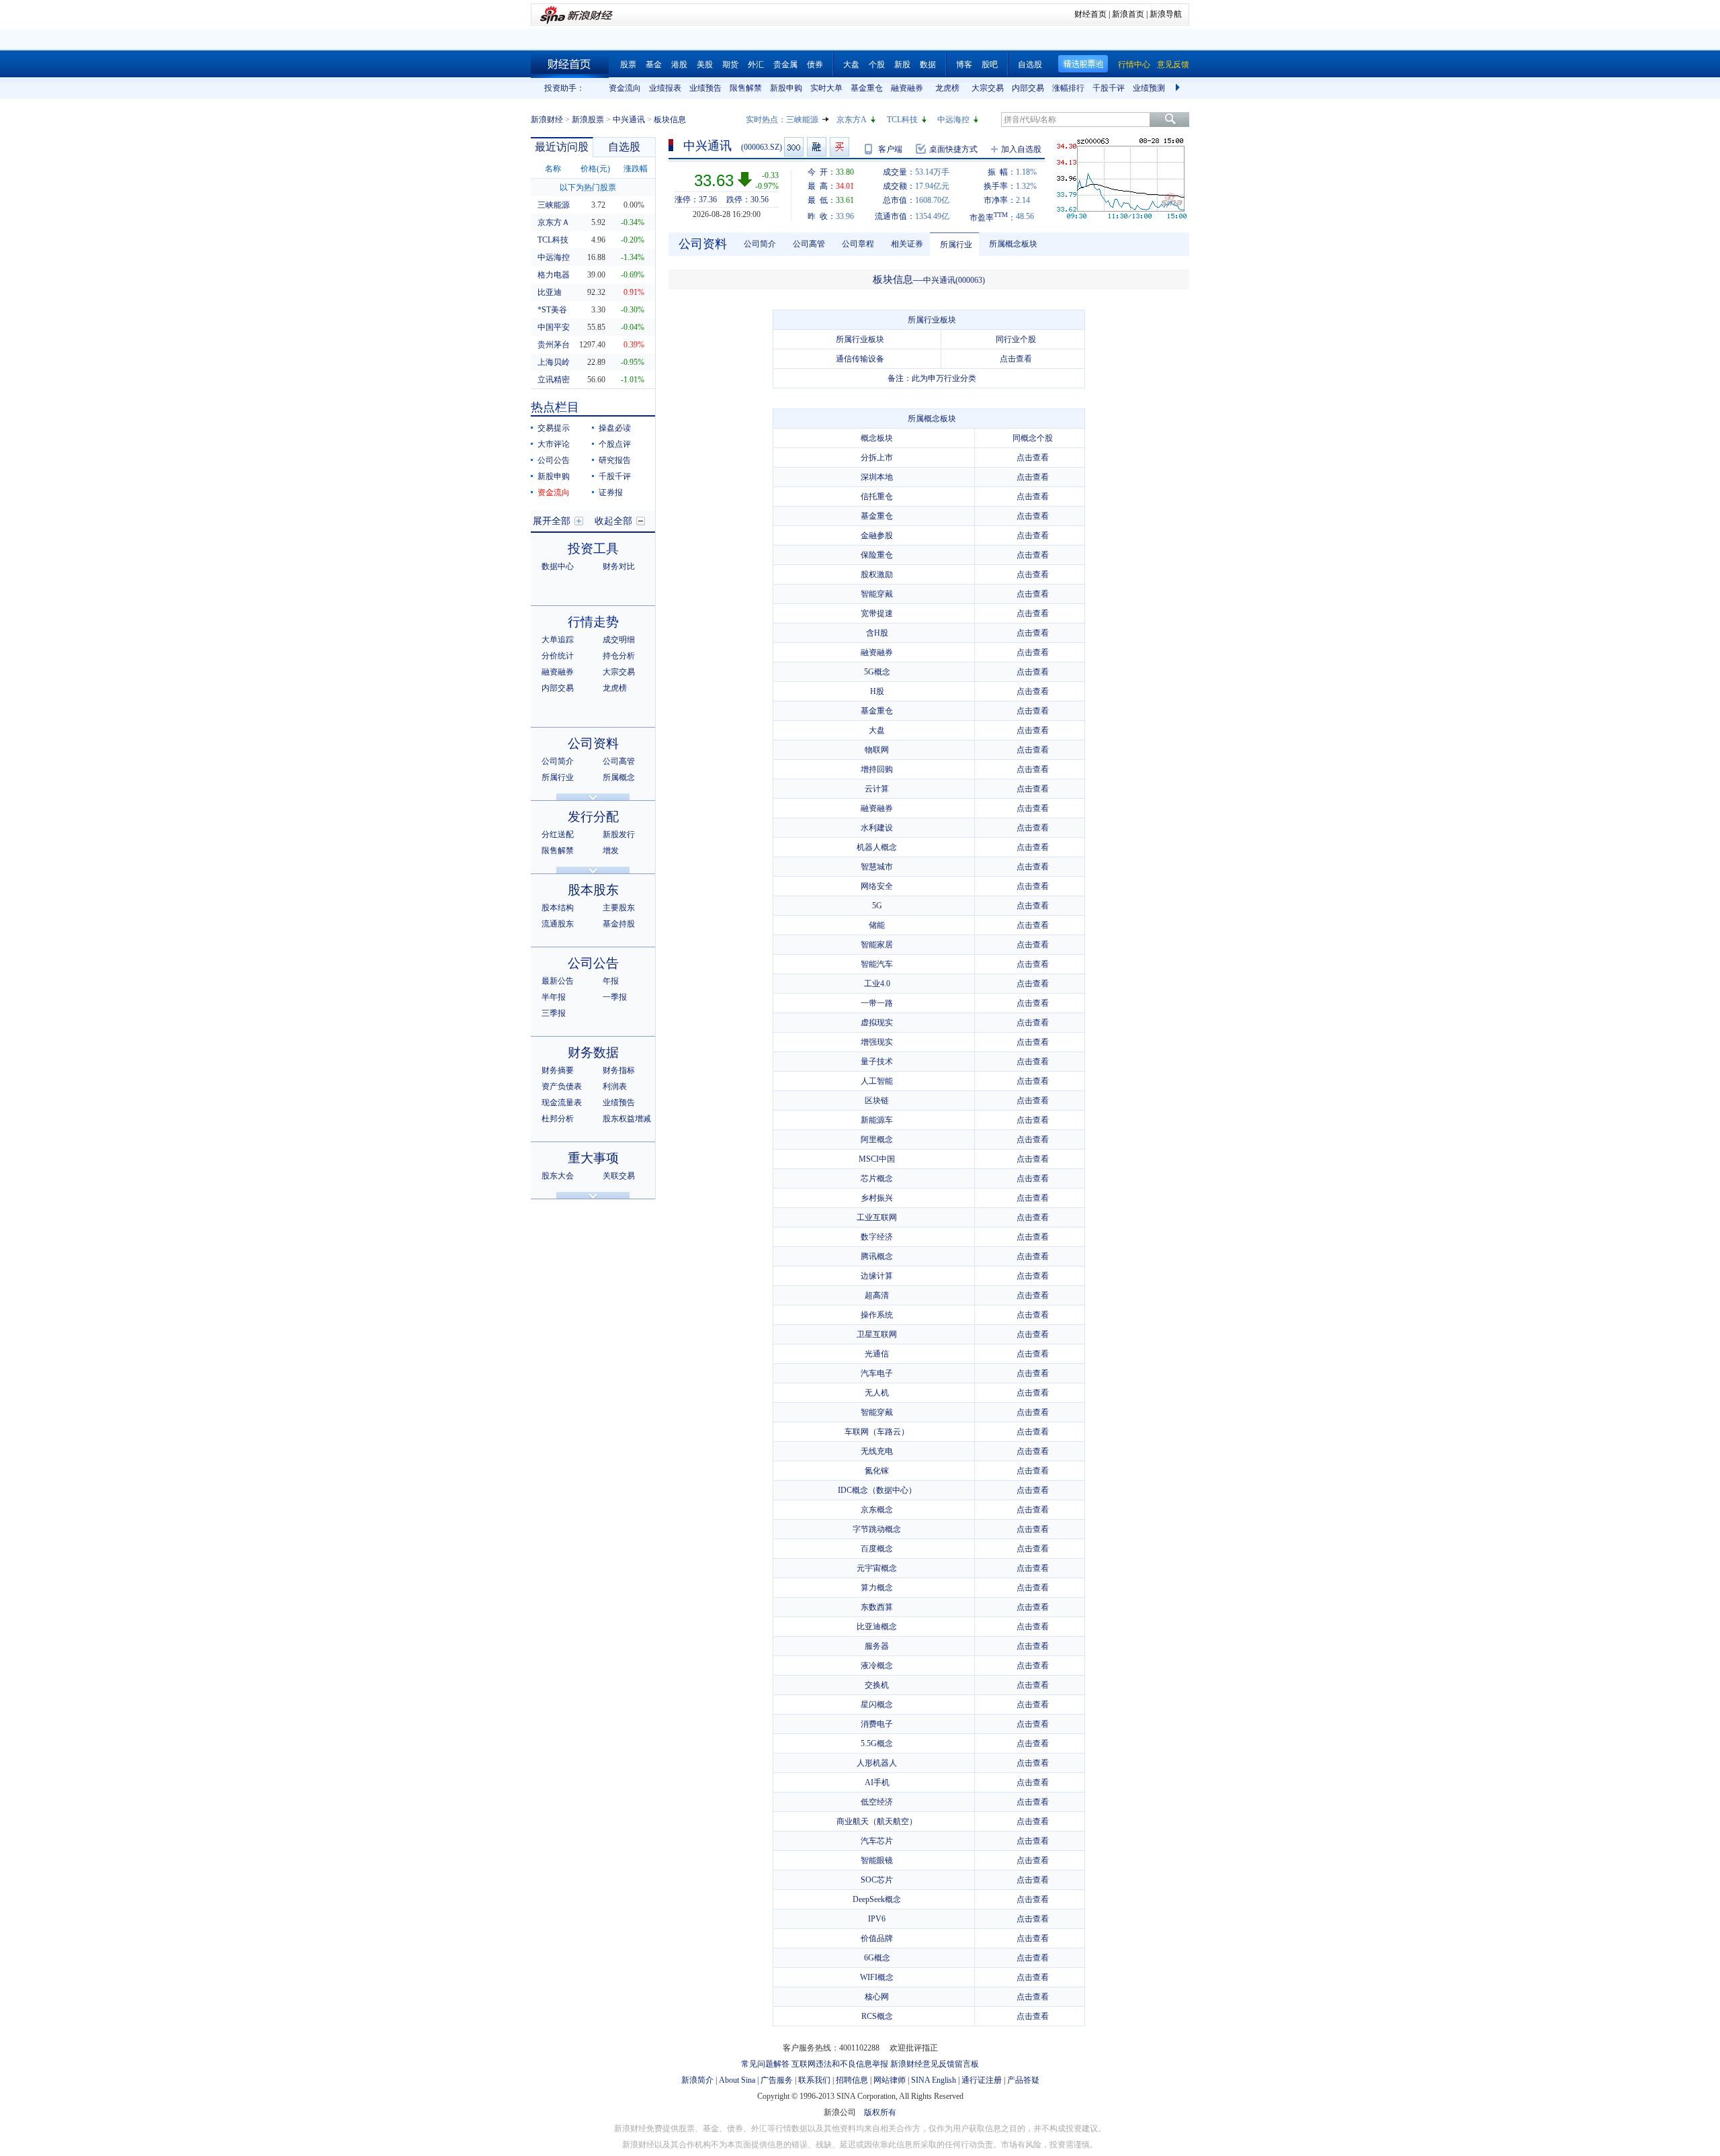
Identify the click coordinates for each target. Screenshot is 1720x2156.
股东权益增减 (627, 1119)
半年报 (554, 997)
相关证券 (907, 244)
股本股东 (593, 890)
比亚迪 (550, 292)
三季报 (554, 1013)
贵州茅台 (554, 345)
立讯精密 (554, 380)
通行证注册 (982, 2080)
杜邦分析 (558, 1119)
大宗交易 (988, 88)
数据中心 (558, 566)
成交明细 (619, 640)
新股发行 (619, 834)
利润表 (615, 1086)
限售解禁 (746, 88)
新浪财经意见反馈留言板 (935, 2064)
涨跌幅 (636, 169)
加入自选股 (1021, 149)
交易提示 (554, 428)
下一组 (1179, 88)
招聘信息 (852, 2080)
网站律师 (890, 2080)
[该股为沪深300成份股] (794, 147)
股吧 (990, 64)
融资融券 (907, 88)
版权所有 (880, 2112)
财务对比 (619, 566)
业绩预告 (705, 88)
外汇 (756, 64)
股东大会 (558, 1176)
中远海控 (953, 120)
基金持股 (619, 924)
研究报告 (615, 460)
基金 (654, 64)
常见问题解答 (765, 2064)
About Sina (737, 2080)
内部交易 (1028, 88)
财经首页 (1090, 14)
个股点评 (615, 444)
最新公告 (558, 981)
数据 (928, 64)
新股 (902, 64)
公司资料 (593, 743)
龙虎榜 (947, 88)
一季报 (615, 997)
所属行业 (558, 777)
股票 (628, 64)
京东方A (852, 120)
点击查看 (1016, 359)
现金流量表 (562, 1103)
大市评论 (554, 444)
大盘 (851, 64)
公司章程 (858, 244)
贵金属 (785, 64)
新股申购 (786, 88)
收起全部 (613, 521)
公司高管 (619, 761)
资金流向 (625, 88)
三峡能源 (802, 120)
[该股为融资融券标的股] (817, 147)
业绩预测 (1149, 88)
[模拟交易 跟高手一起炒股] (840, 147)
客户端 (890, 149)
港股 (679, 64)
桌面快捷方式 (953, 149)
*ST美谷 (552, 310)
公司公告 (554, 460)
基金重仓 (867, 88)
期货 (730, 64)
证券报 (611, 492)
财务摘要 (558, 1070)
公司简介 (558, 761)
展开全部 (552, 521)
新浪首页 (1128, 14)
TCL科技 (902, 120)
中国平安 (554, 327)
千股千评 (1109, 88)
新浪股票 (588, 120)
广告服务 (777, 2080)
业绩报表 (665, 88)
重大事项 (593, 1158)
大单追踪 (558, 640)
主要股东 (619, 908)
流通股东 (558, 924)
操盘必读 (615, 428)
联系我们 (814, 2080)
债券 (815, 64)
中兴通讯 (629, 120)
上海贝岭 (554, 362)
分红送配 (558, 834)
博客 (964, 64)
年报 (611, 981)
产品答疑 (1023, 2080)
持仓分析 (619, 656)
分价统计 (558, 656)
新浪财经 (547, 120)
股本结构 (558, 908)
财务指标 (619, 1070)
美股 (705, 64)
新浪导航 (1166, 14)
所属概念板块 (1013, 244)
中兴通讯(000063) (954, 280)
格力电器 (554, 275)
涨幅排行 (1068, 88)
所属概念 (619, 777)
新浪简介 (697, 2080)
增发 (611, 851)
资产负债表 (562, 1086)
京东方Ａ (554, 222)
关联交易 (619, 1176)
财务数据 (593, 1052)
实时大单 (826, 88)
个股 (877, 64)
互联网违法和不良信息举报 (840, 2064)
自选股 (1030, 64)
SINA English (934, 2080)
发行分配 (593, 817)
